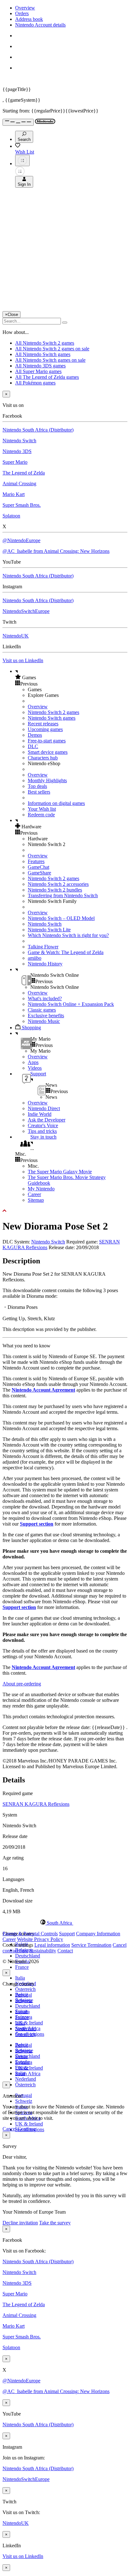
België (22, 1995)
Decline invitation (20, 2223)
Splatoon (11, 516)
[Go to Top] (65, 1211)
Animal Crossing (19, 484)
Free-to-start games (47, 741)
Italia (20, 1978)
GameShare (39, 873)
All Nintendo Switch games (43, 354)
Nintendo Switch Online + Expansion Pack (71, 1004)
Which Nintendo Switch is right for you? (68, 935)
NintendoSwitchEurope (26, 611)
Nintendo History (45, 964)
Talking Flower (43, 947)
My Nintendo (41, 1189)
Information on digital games (56, 803)
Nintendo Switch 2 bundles (55, 890)
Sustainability (43, 1951)
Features (36, 861)
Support (67, 1934)
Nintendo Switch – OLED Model (61, 918)
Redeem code (41, 815)
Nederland (26, 2079)
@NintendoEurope (21, 540)
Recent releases (43, 724)
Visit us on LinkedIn (23, 660)
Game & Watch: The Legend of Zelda (66, 952)
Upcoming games (45, 729)
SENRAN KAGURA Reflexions (36, 1804)
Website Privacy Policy (40, 1939)
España (22, 2012)
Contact (65, 1951)
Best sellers (39, 792)
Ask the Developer (47, 1120)
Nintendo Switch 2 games (53, 712)
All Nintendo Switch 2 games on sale (52, 349)
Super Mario (15, 462)
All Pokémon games (35, 383)
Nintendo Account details (40, 25)
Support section (37, 1524)
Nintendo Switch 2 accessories (58, 884)
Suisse (21, 2056)
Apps (33, 1062)
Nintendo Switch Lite (49, 930)
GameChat (38, 867)
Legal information (52, 1945)
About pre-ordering (22, 1684)
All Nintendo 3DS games (40, 366)
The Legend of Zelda (24, 473)
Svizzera (24, 2062)
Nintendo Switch (19, 441)
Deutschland (28, 1956)
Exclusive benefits (46, 1016)
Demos (35, 735)
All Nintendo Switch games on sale (50, 360)
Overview (25, 8)
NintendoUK (16, 636)
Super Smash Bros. (22, 505)
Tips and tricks (42, 1131)
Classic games (42, 1010)
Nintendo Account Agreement (43, 1390)
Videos (35, 1068)
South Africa (28, 2074)
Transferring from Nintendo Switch (63, 895)
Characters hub (43, 758)
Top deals (37, 786)
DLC (33, 746)
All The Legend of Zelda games (47, 377)
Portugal (24, 2095)
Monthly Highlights (47, 780)
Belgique (24, 2000)
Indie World (40, 1114)
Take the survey (55, 2223)
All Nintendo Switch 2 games (45, 343)
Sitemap (36, 1200)
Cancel (9, 2129)
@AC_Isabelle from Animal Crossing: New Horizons (56, 551)
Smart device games (48, 752)
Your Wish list (42, 809)
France (22, 1967)
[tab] (65, 1923)
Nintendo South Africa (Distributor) (38, 430)
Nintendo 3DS (17, 451)
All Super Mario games (38, 371)
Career (34, 1194)
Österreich (25, 1989)
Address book (29, 19)
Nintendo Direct (44, 1108)
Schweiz (24, 2101)
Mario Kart (14, 494)
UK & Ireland (29, 2023)
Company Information (98, 1934)
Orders (22, 13)
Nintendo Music (44, 1021)
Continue (27, 2129)
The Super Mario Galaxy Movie (60, 1172)
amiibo (35, 958)
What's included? (45, 998)
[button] (71, 677)
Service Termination (91, 1945)
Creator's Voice (43, 1125)
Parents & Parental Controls (30, 1934)
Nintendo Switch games (52, 718)
